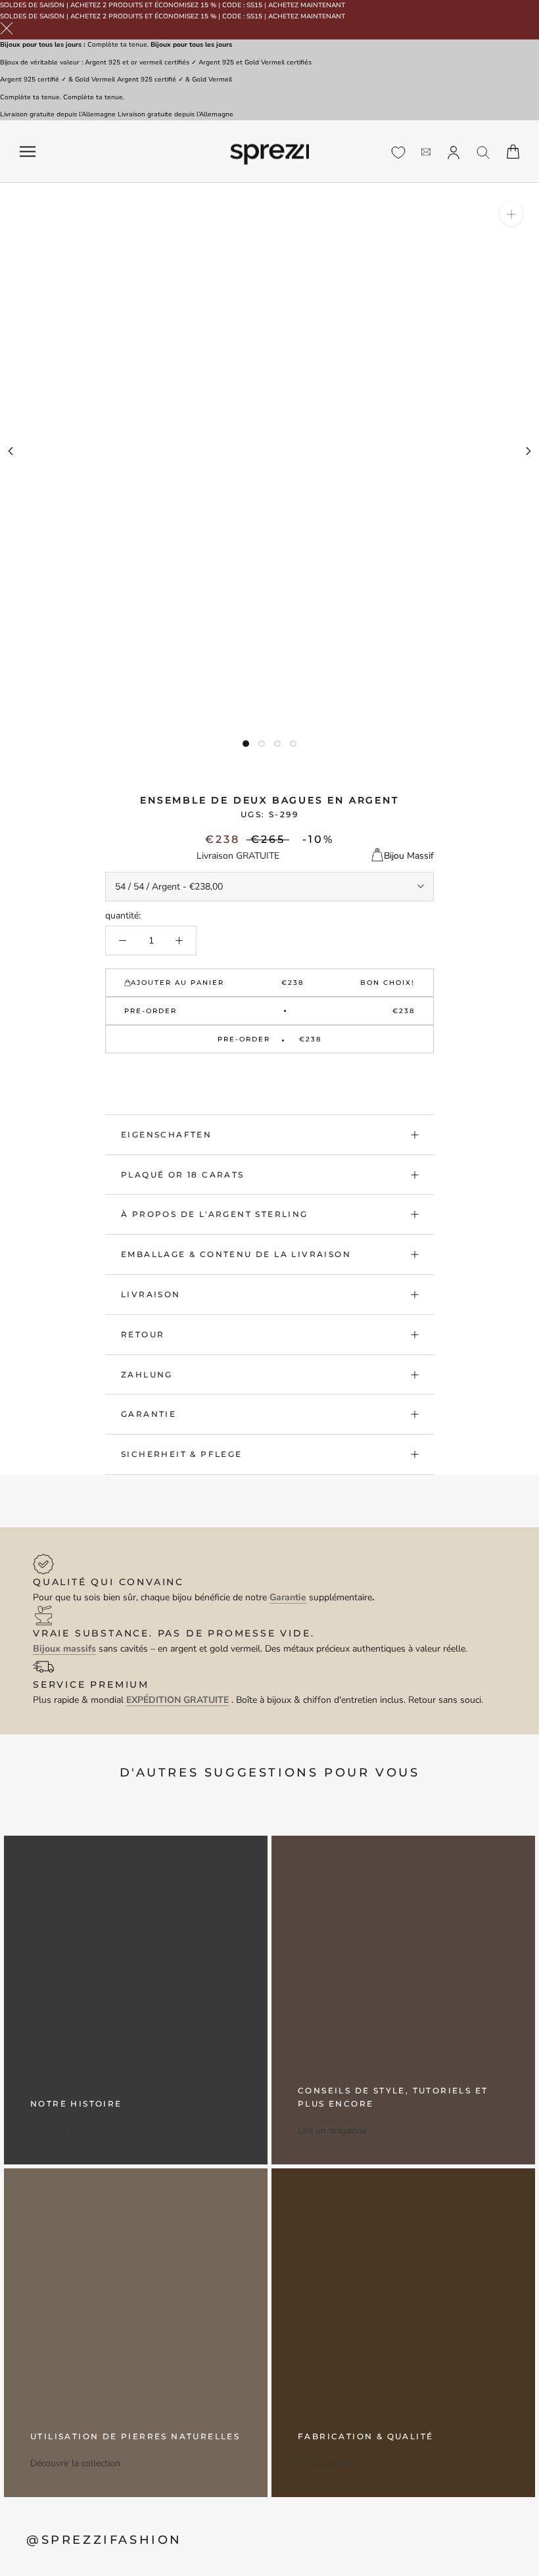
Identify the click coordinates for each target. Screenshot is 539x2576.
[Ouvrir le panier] (513, 152)
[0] (398, 153)
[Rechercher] (483, 152)
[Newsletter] (426, 152)
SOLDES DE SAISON (32, 5)
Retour (143, 1334)
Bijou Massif (409, 856)
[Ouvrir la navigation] (28, 152)
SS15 (254, 5)
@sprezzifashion (104, 2540)
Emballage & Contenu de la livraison (236, 1254)
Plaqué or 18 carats (183, 1175)
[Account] (454, 151)
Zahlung (147, 1374)
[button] (269, 1074)
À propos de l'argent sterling (215, 1214)
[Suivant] (528, 451)
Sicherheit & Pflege (182, 1454)
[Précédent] (11, 451)
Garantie (149, 1414)
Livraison (151, 1294)
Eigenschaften (166, 1134)
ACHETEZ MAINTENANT (307, 5)
